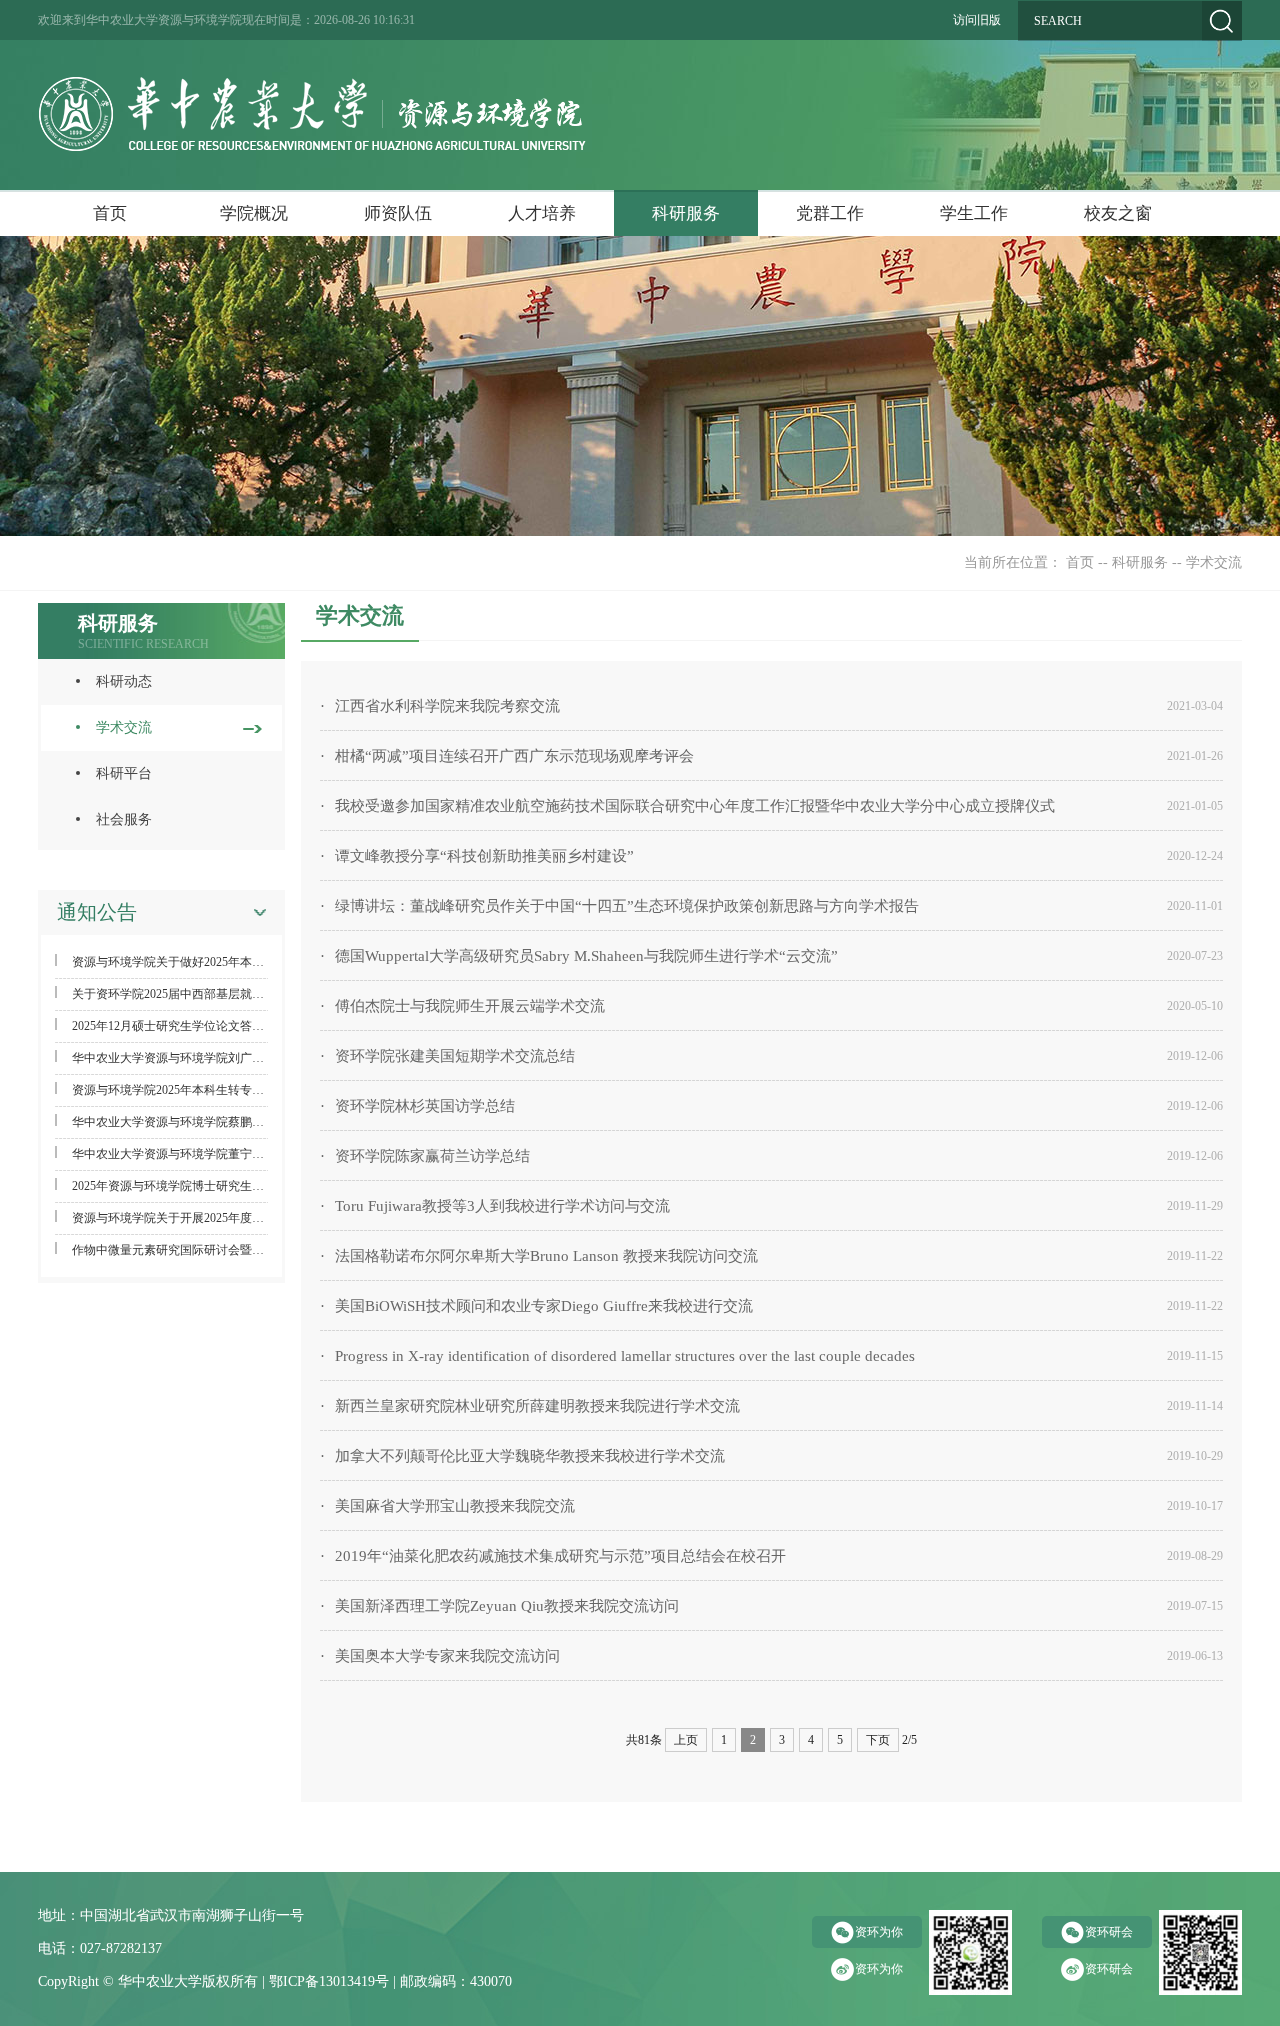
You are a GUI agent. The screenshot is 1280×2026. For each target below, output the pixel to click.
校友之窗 (1118, 213)
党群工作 (830, 213)
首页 (110, 213)
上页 (686, 1740)
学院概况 (254, 213)
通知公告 (97, 912)
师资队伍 (398, 213)
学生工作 (974, 213)
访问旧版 (977, 20)
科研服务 (686, 213)
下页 (878, 1740)
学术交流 (1214, 562)
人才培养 (542, 213)
